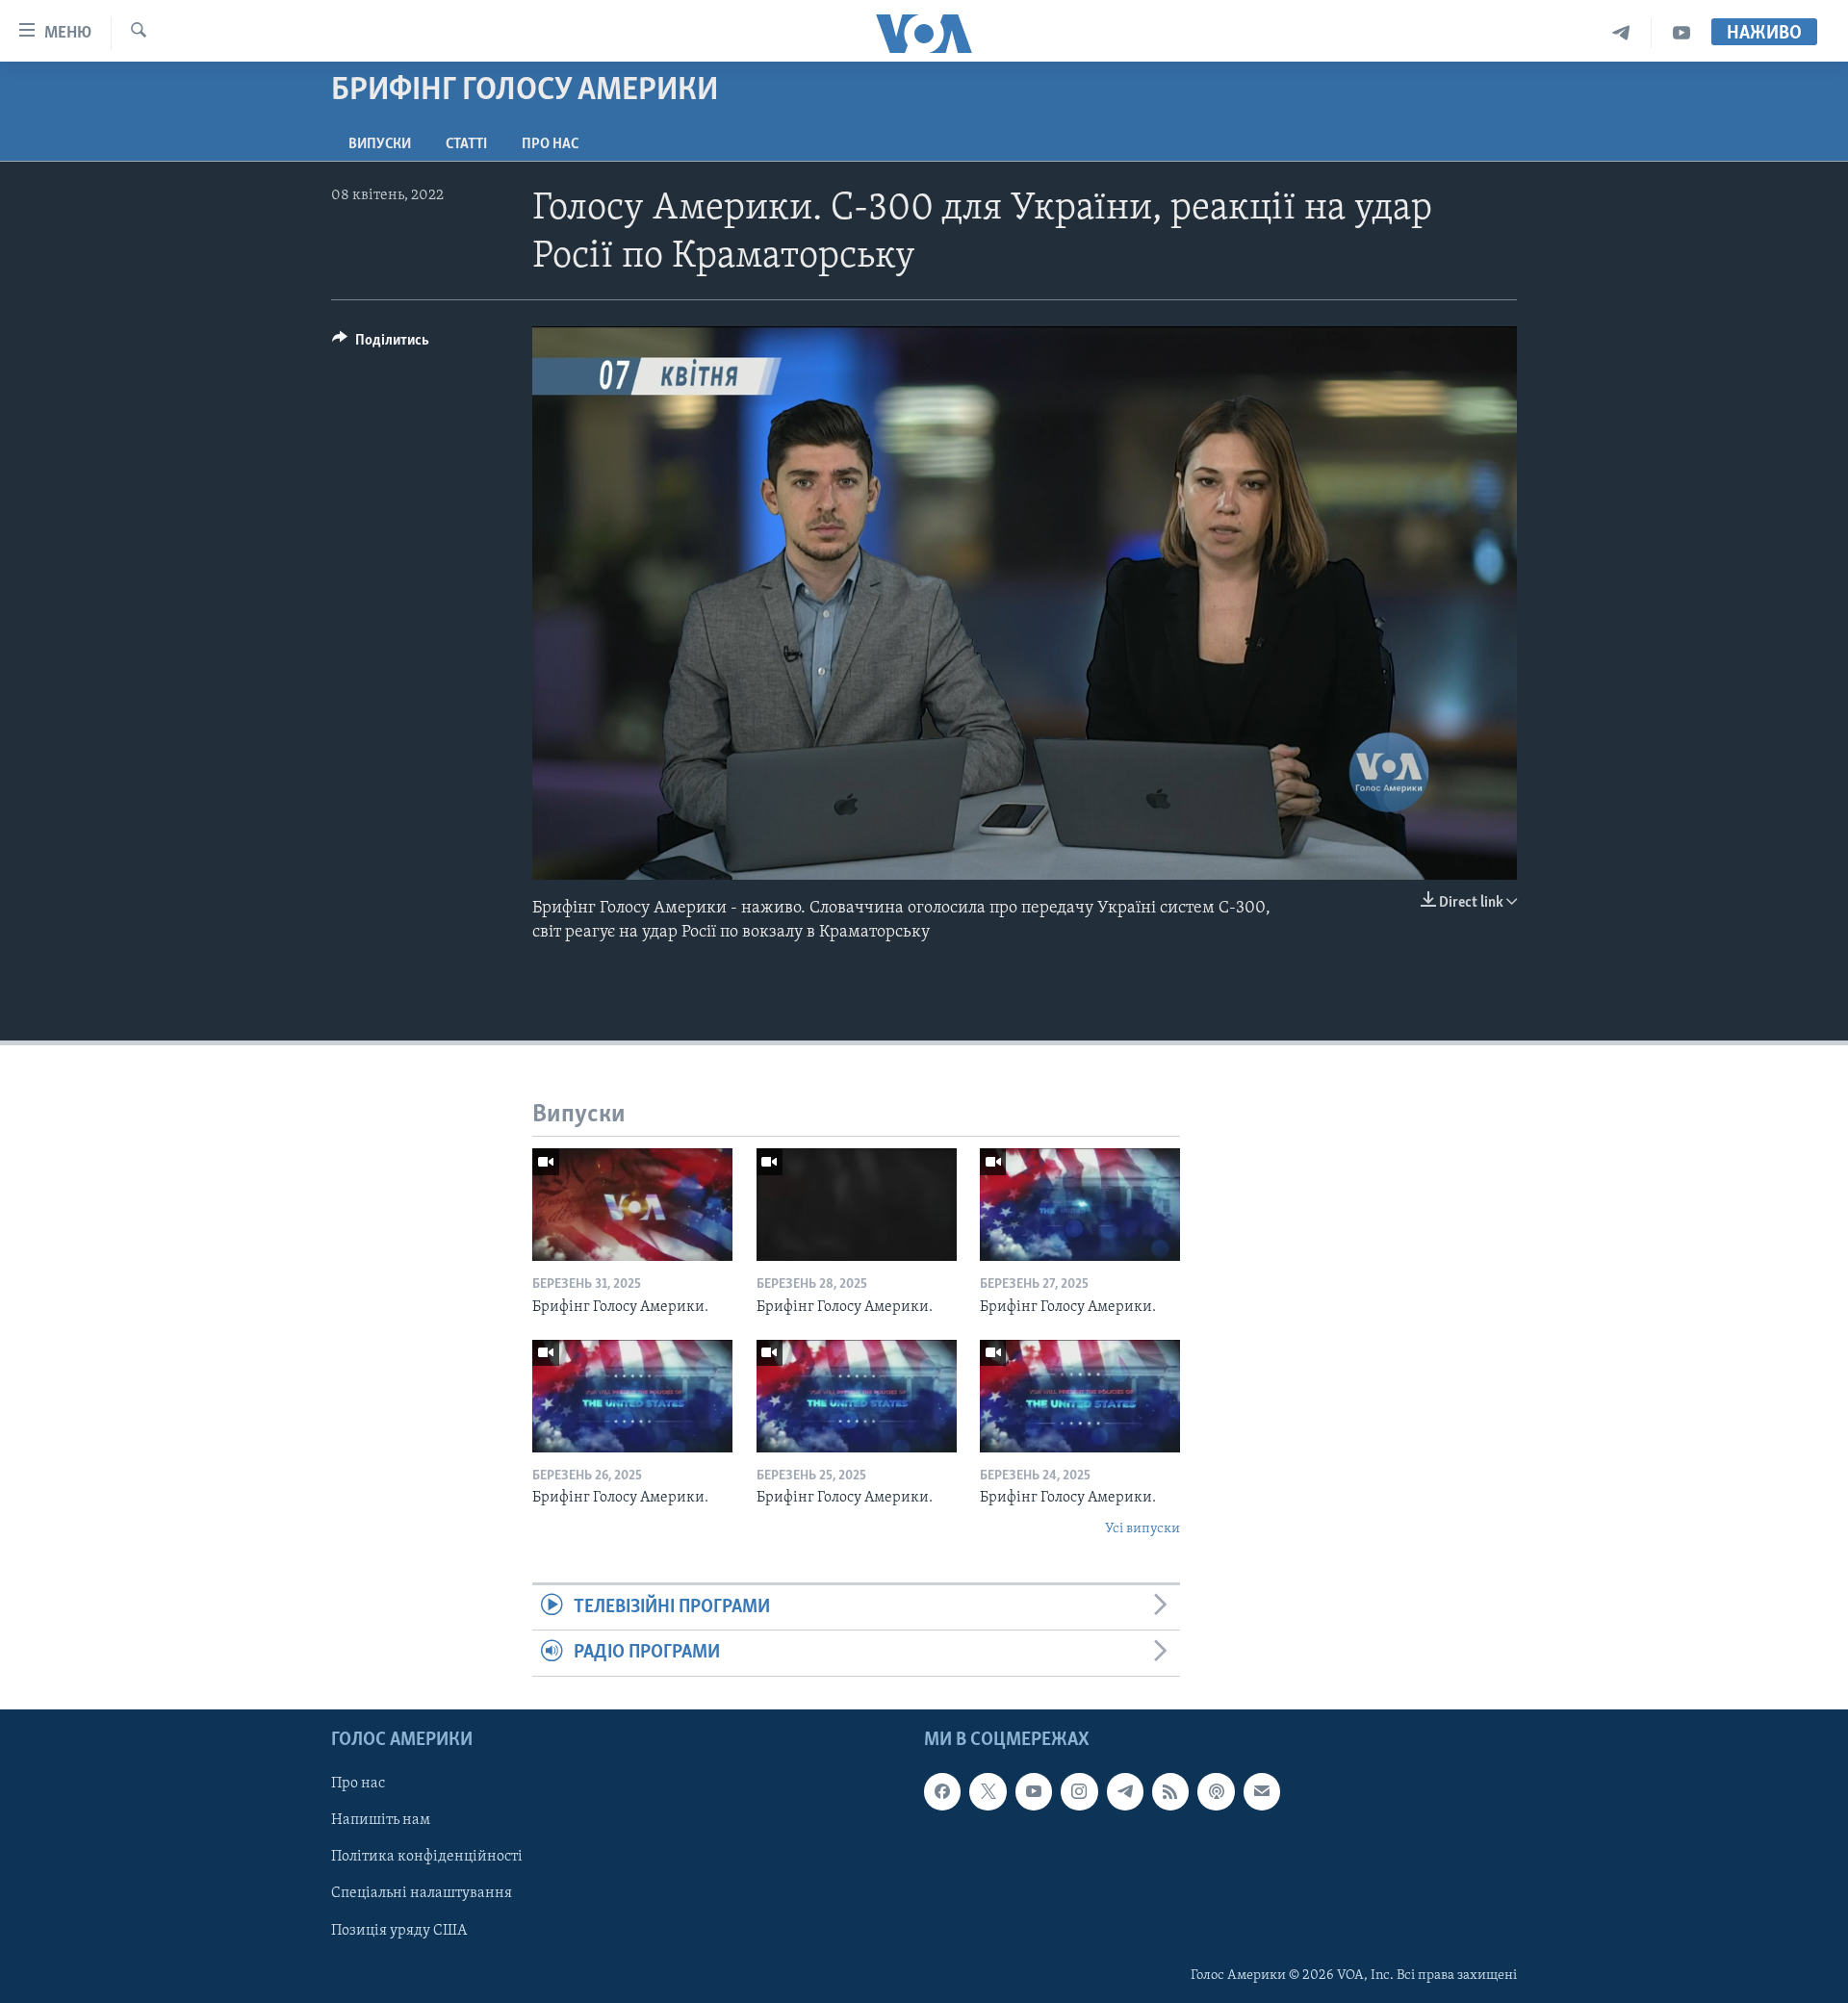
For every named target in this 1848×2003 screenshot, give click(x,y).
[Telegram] (1621, 33)
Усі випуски (1142, 1529)
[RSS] (1170, 1791)
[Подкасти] (1216, 1791)
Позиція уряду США (399, 1930)
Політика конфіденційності (427, 1857)
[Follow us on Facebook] (942, 1791)
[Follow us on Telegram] (1125, 1791)
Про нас (550, 144)
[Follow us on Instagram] (1079, 1791)
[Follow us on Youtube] (1034, 1791)
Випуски (380, 144)
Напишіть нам (381, 1820)
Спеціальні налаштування (422, 1893)
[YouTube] (1681, 33)
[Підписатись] (1262, 1791)
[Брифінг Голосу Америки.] (632, 1205)
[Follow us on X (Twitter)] (988, 1791)
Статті (466, 144)
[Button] (381, 345)
